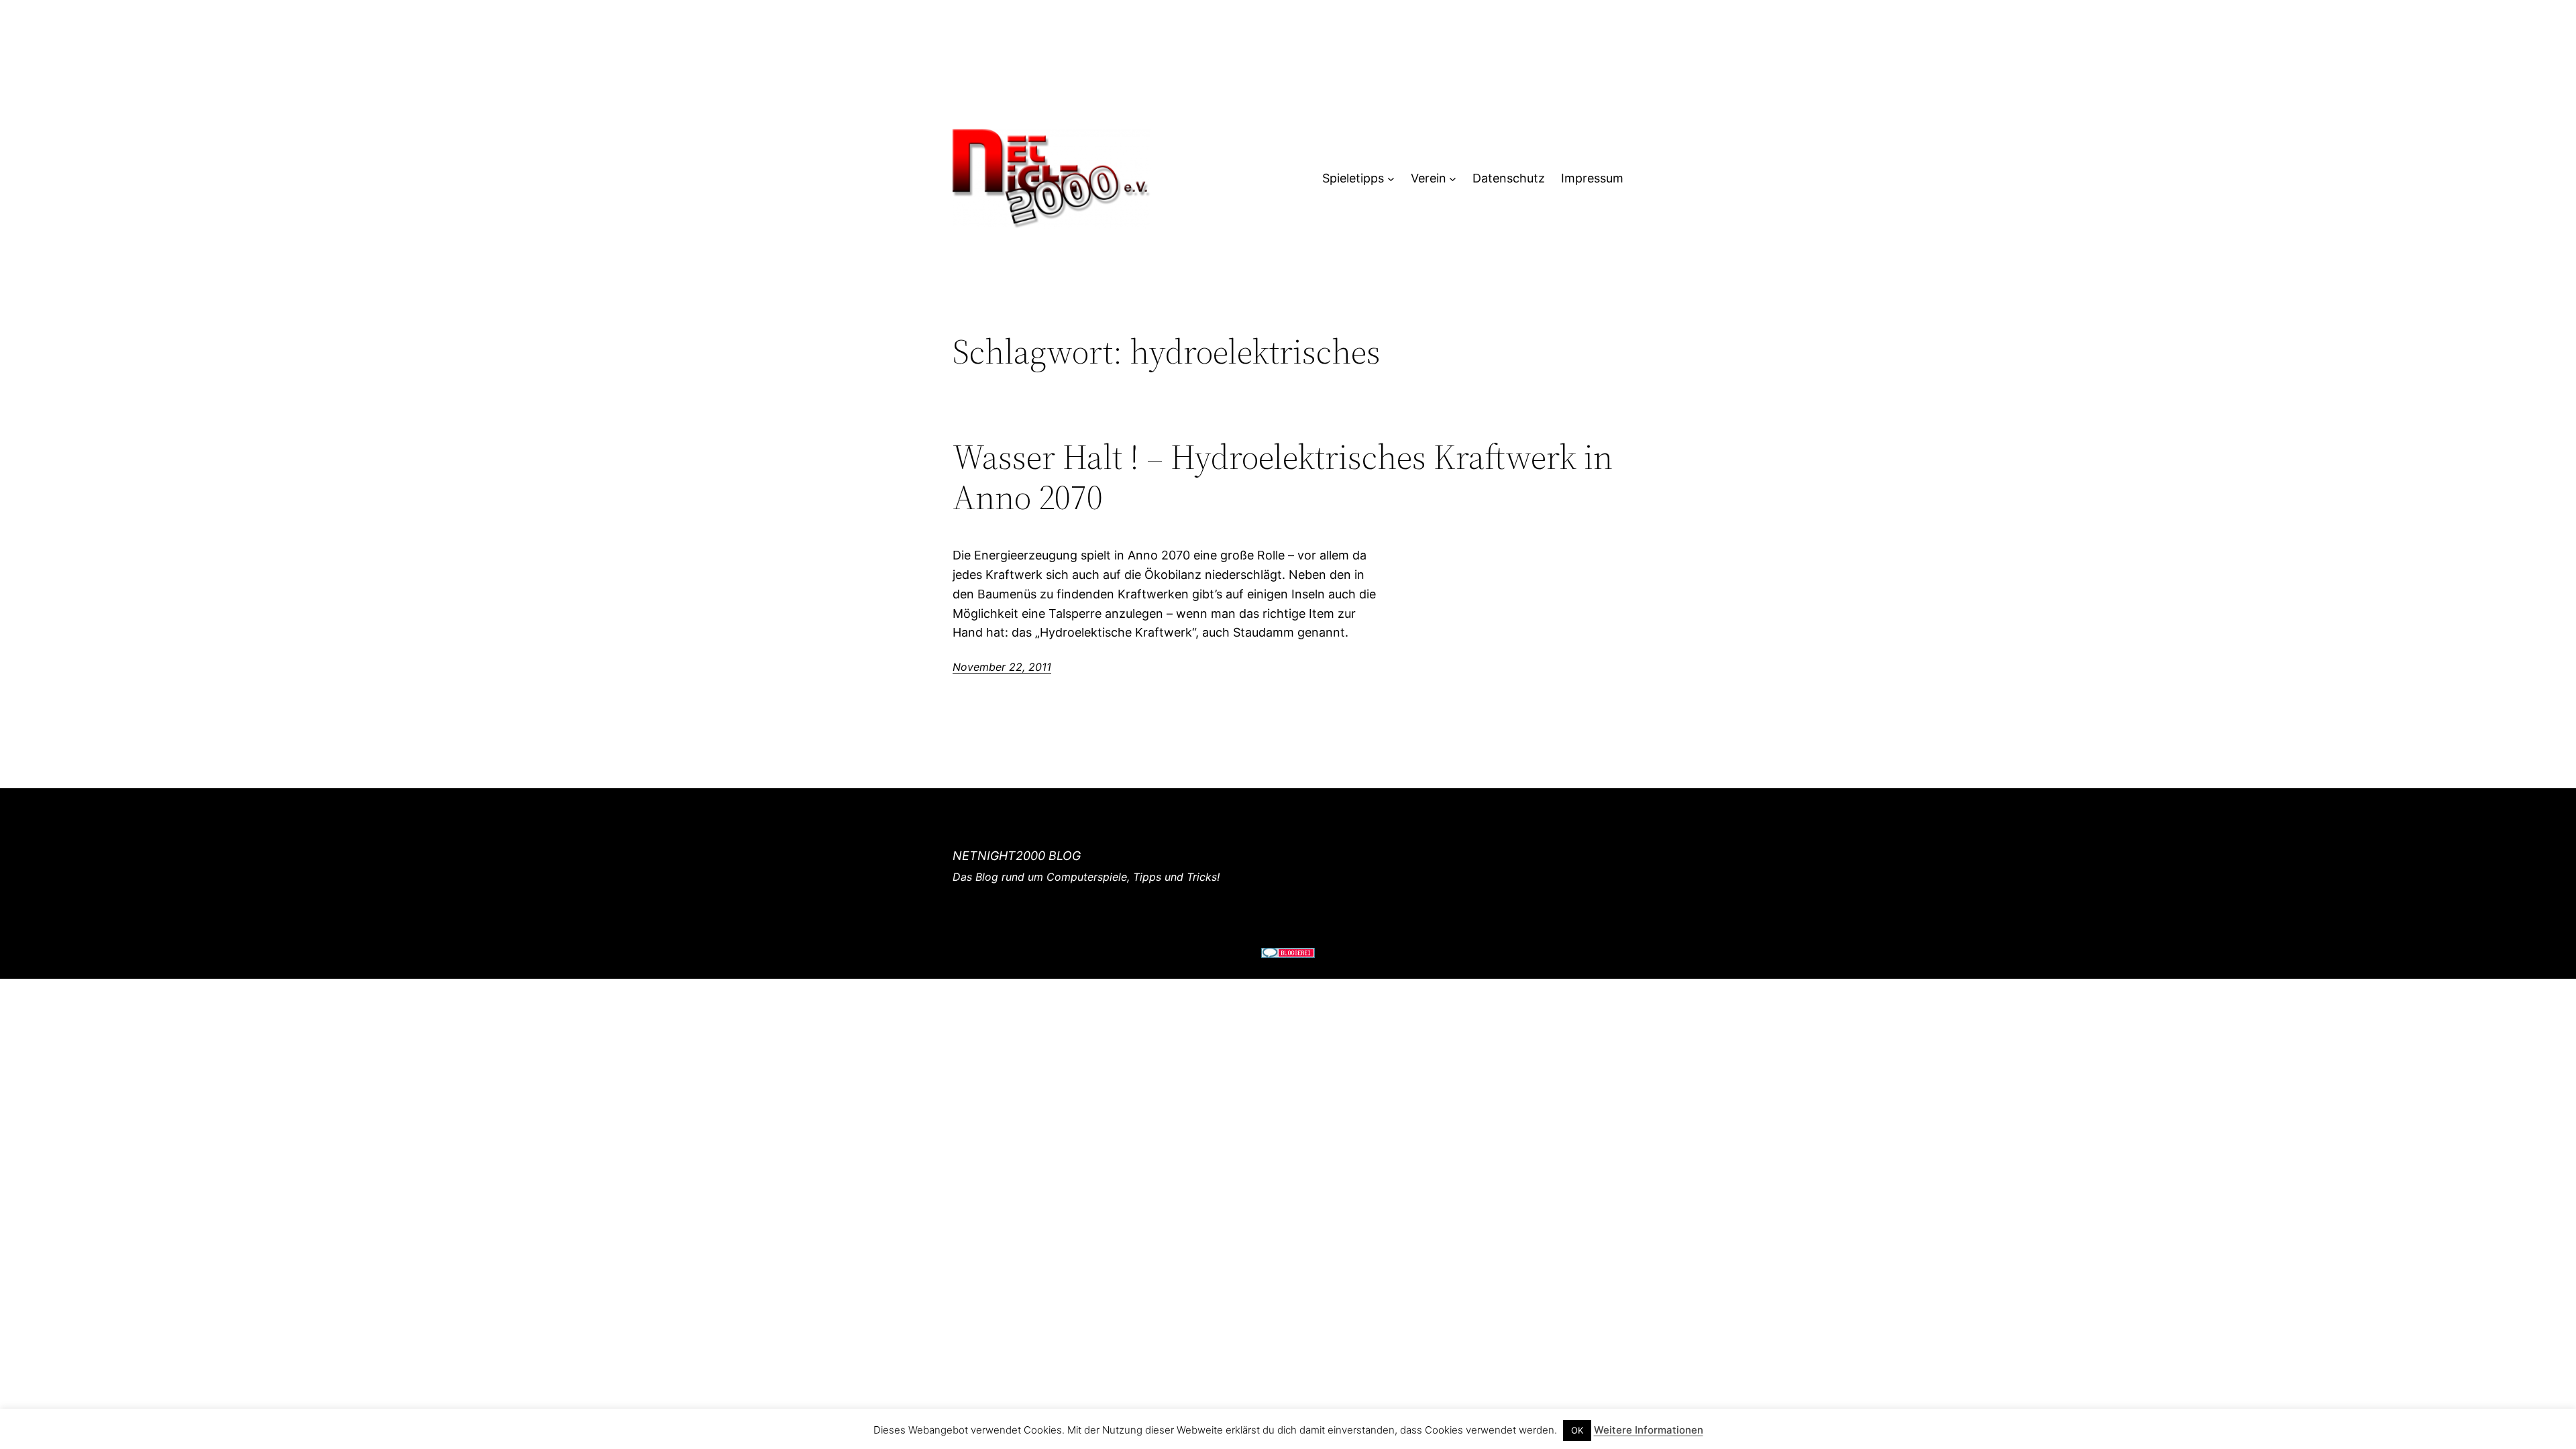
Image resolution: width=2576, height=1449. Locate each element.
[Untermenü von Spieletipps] (1391, 179)
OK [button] (1577, 1430)
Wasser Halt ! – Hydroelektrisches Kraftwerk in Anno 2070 (1283, 477)
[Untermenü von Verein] (1453, 179)
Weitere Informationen (1649, 1430)
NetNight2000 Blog (1017, 856)
